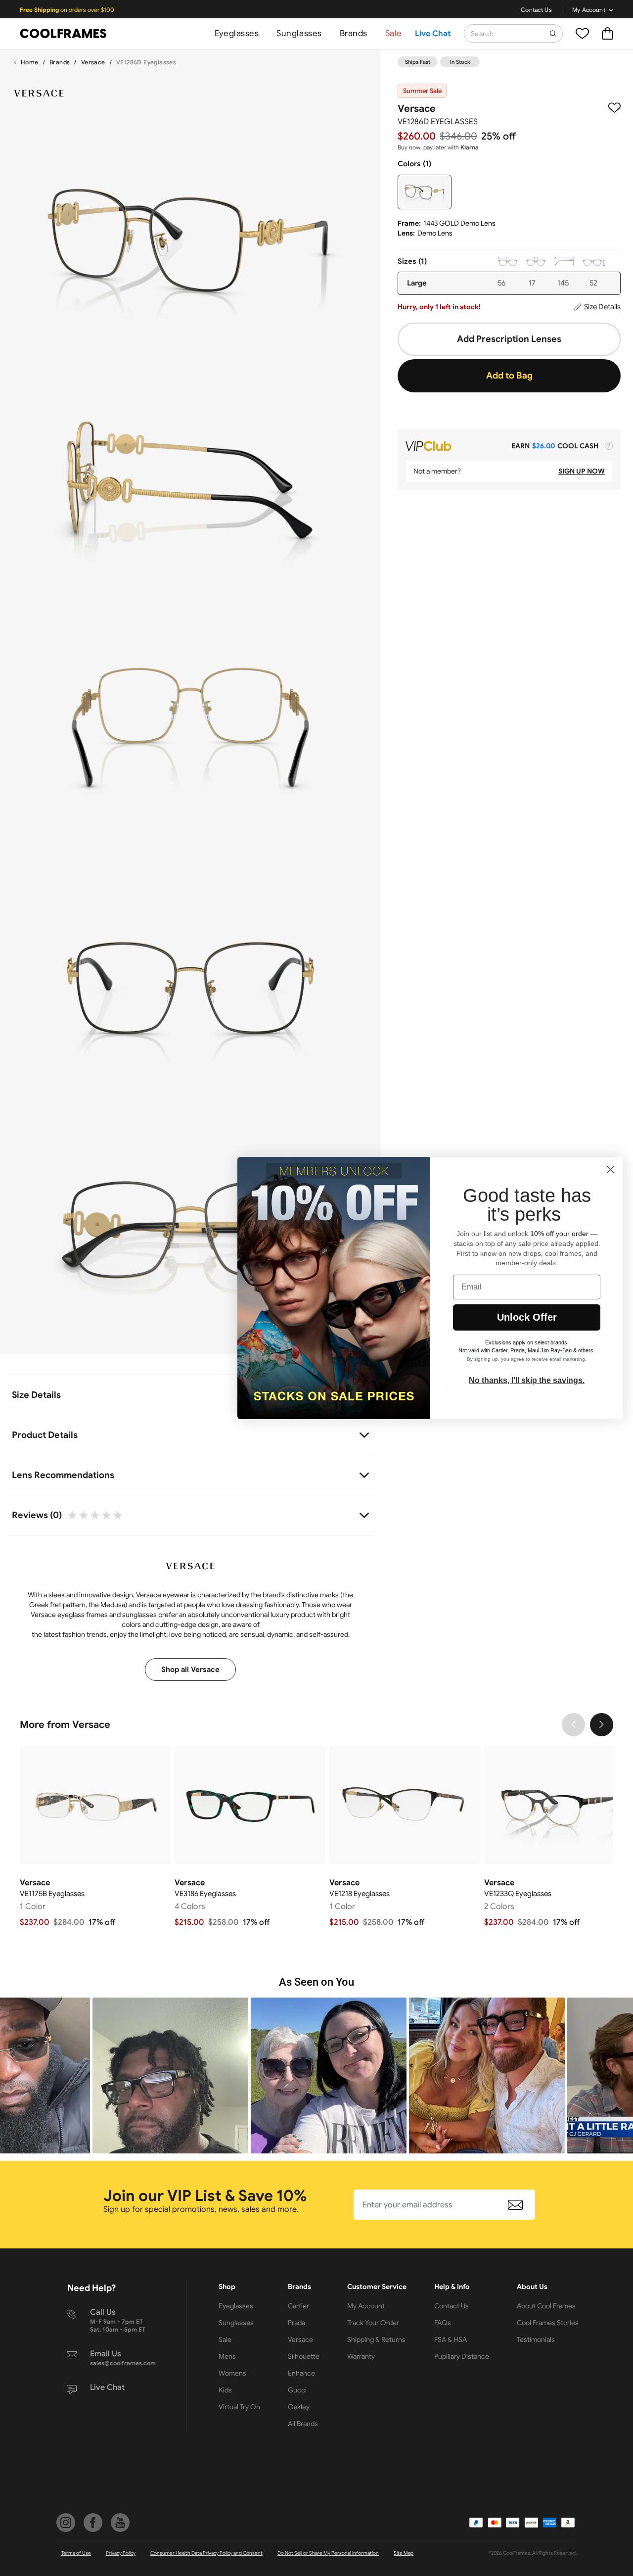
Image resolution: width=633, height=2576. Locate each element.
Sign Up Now (582, 471)
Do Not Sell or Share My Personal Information (328, 2553)
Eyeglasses (237, 33)
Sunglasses (299, 33)
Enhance (301, 2373)
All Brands (303, 2424)
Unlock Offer (527, 1317)
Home (30, 62)
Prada (296, 2323)
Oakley (299, 2407)
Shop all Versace (190, 1670)
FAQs (443, 2323)
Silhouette (304, 2356)
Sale (394, 33)
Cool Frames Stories (548, 2323)
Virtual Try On (239, 2407)
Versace (93, 62)
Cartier (298, 2306)
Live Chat (433, 34)
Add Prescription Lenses (509, 339)
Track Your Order (373, 2323)
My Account (589, 10)
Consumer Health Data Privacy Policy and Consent (206, 2553)
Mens (227, 2356)
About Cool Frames (546, 2306)
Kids (225, 2390)
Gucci (297, 2390)
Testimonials (536, 2339)
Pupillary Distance (462, 2356)
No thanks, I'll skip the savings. (527, 1380)
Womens (232, 2373)
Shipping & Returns (376, 2339)
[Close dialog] (610, 1169)
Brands (354, 33)
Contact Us (536, 10)
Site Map (404, 2553)
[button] (158, 2075)
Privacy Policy (121, 2553)
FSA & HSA (451, 2339)
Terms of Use (76, 2553)
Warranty (361, 2356)
